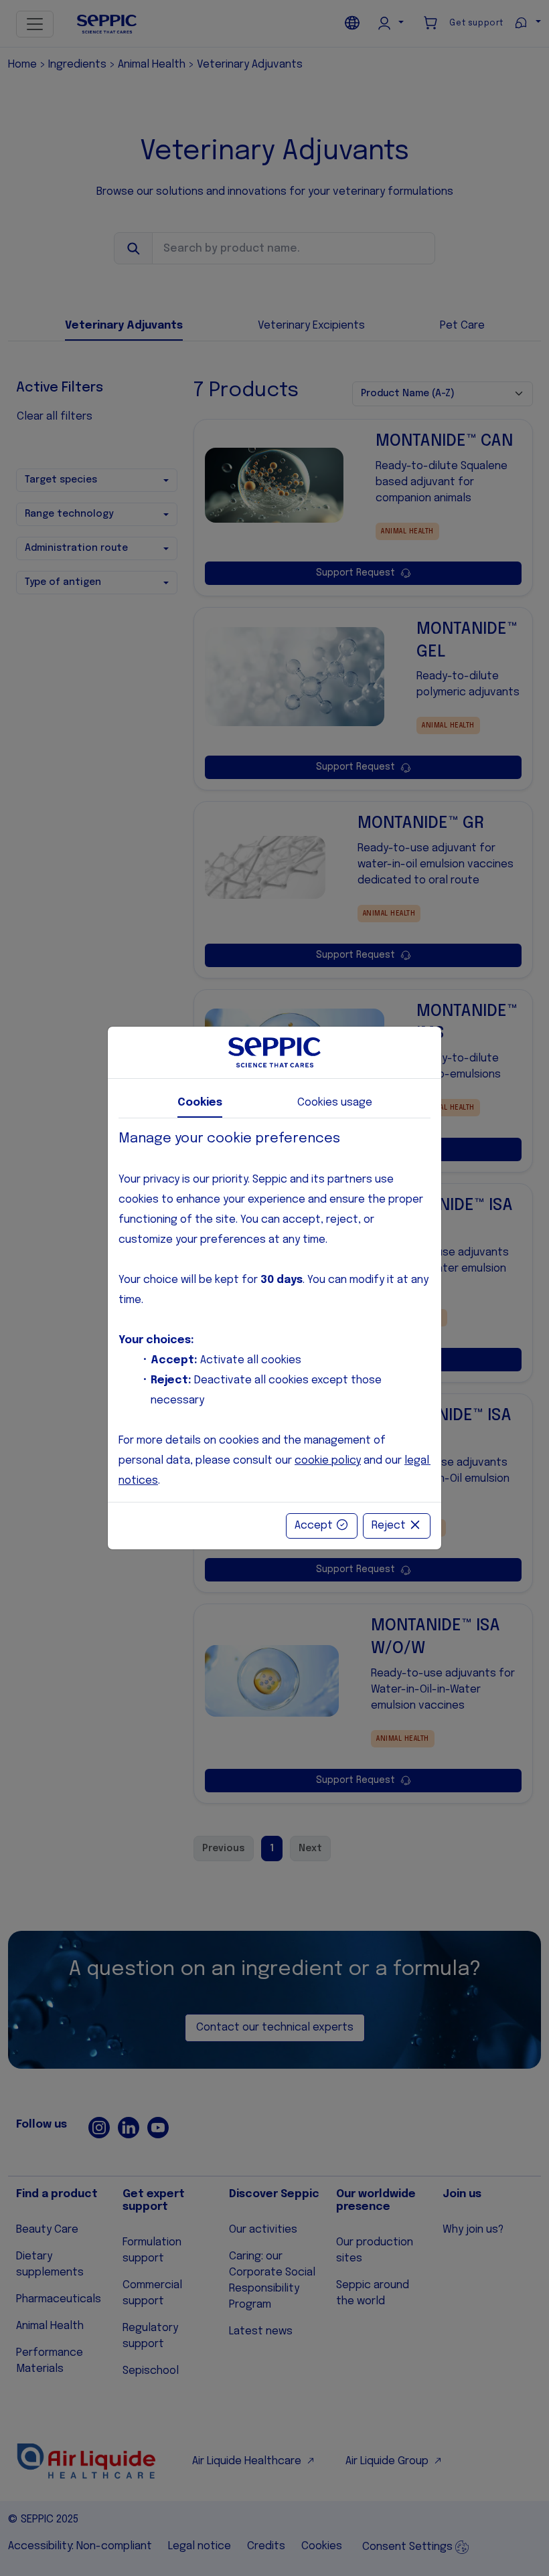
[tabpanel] (274, 1310)
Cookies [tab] (200, 1103)
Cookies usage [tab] (335, 1103)
